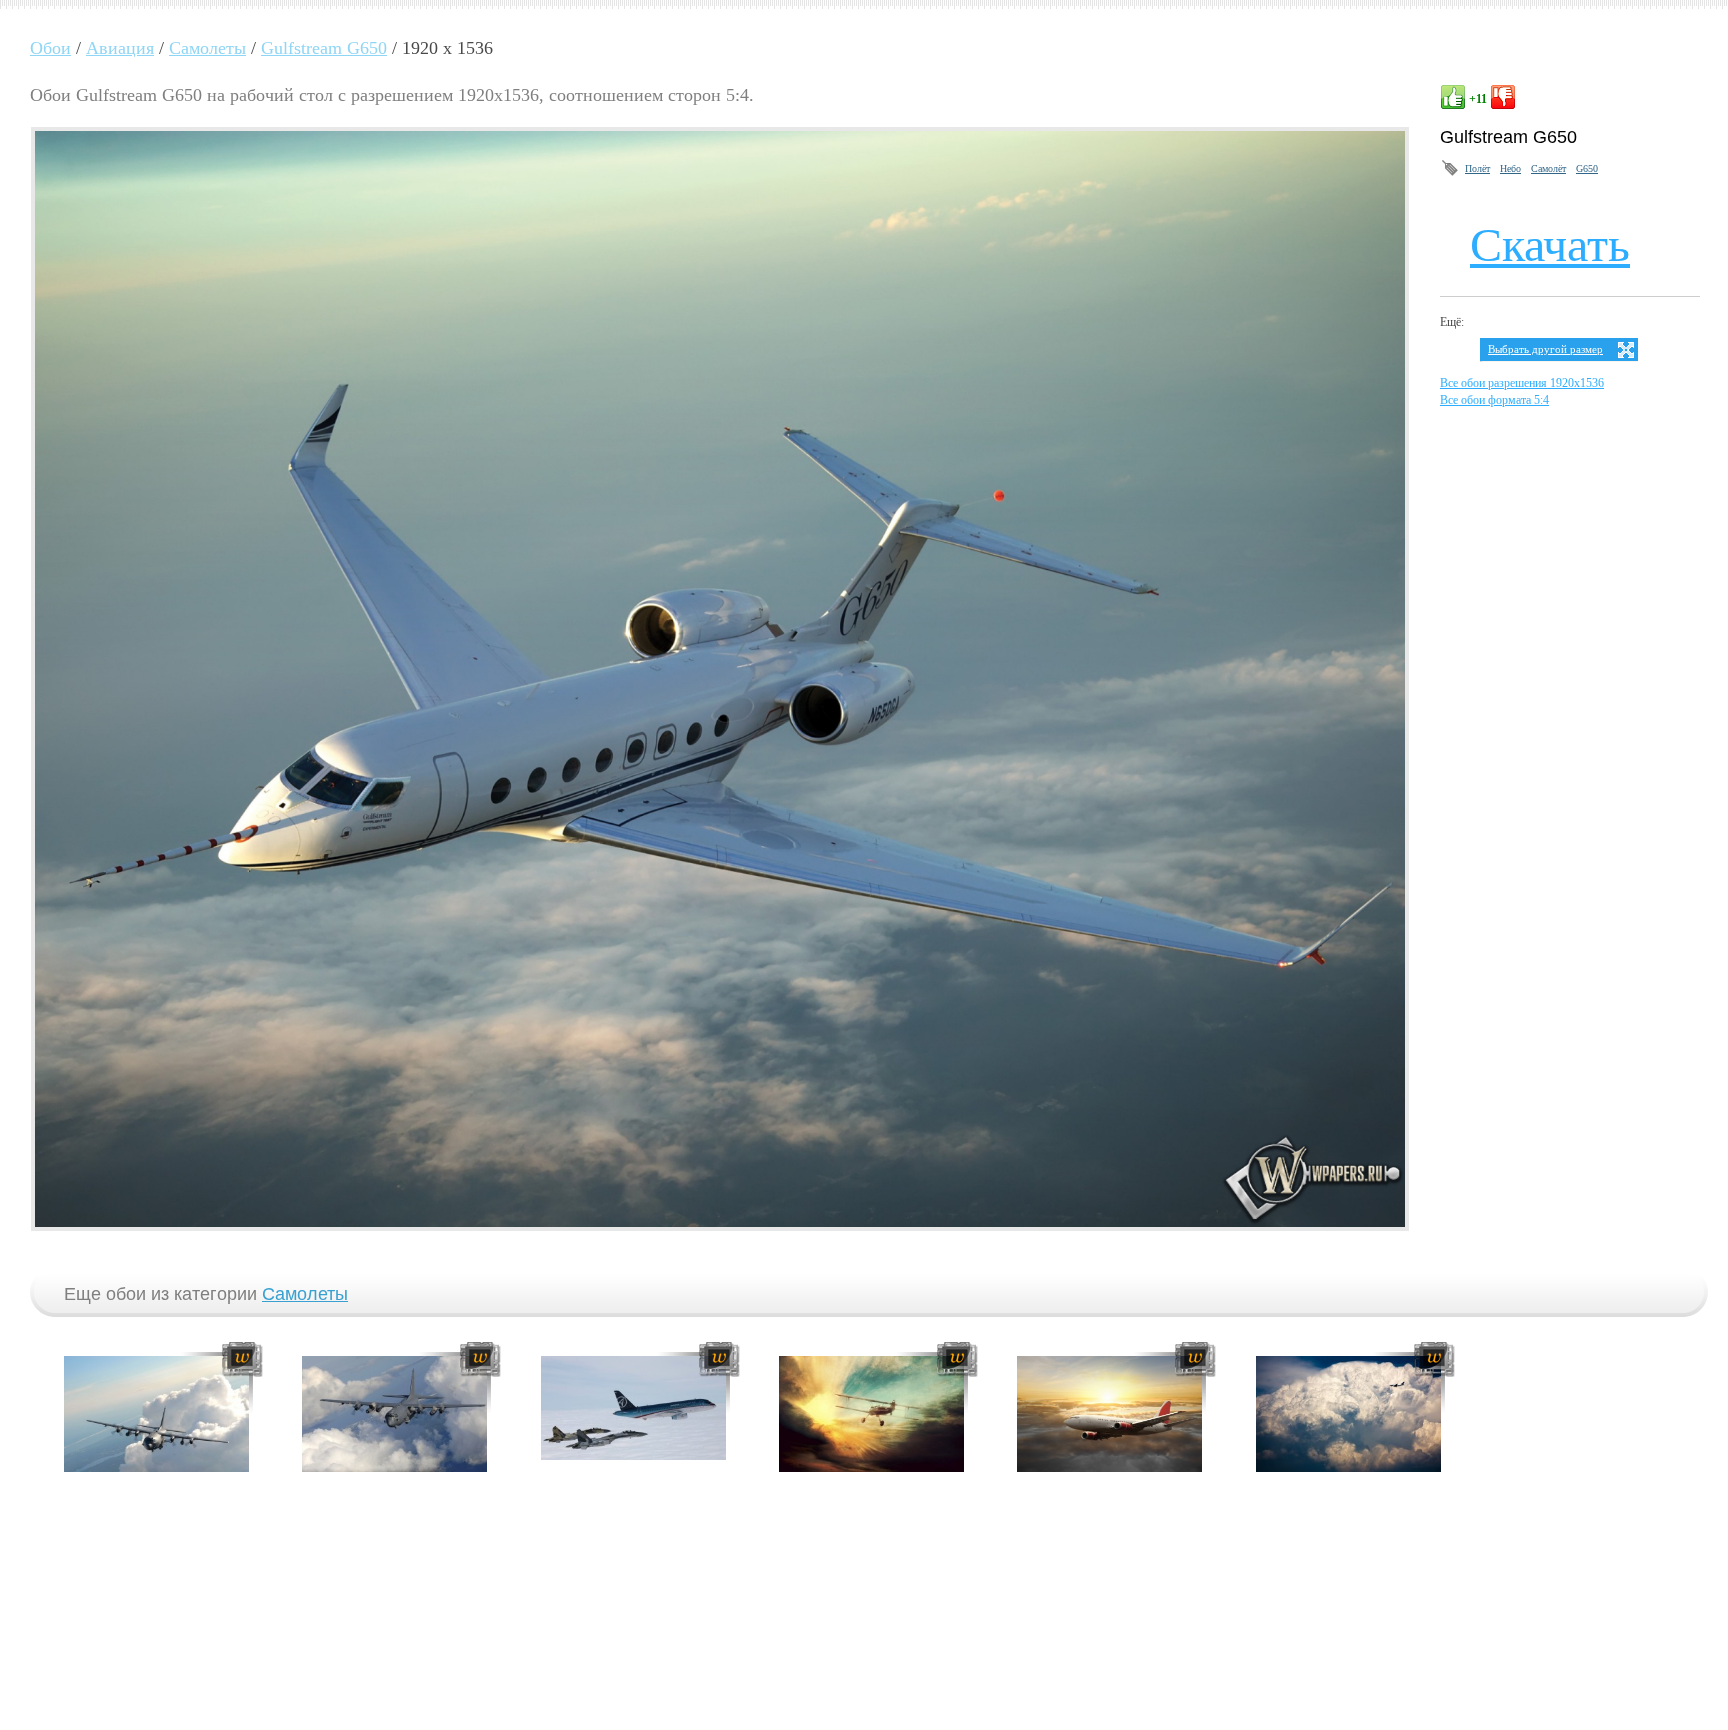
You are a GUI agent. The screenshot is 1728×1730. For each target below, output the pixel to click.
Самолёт (1548, 168)
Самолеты (305, 1294)
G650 (1587, 168)
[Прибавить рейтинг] (1453, 97)
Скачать (1550, 244)
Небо (1510, 168)
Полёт (1477, 168)
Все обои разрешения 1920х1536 (1522, 383)
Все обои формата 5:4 (1494, 400)
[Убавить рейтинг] (1503, 97)
